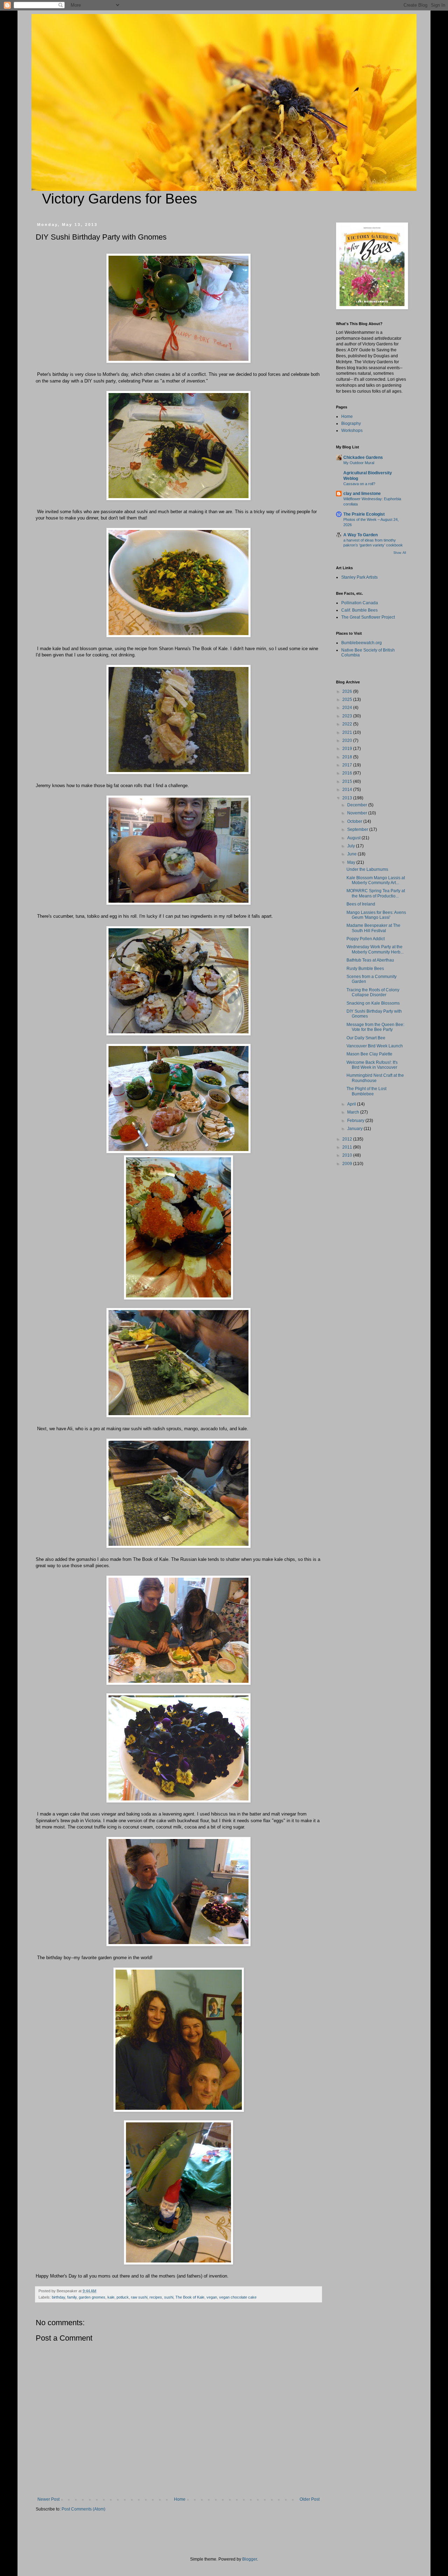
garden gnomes (92, 2297)
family (72, 2297)
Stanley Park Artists (359, 577)
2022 (348, 724)
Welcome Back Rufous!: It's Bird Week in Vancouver (372, 1065)
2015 (348, 781)
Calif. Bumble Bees (359, 610)
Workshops (352, 431)
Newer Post (48, 2499)
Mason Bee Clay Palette (369, 1054)
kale (111, 2297)
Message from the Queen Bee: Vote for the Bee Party (375, 1027)
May (352, 862)
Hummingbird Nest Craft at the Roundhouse (375, 1078)
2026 (348, 691)
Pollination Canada (360, 603)
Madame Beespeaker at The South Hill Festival (373, 928)
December (358, 805)
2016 (348, 773)
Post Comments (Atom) (83, 2509)
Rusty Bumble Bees (365, 969)
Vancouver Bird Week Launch (375, 1046)
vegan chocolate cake (238, 2297)
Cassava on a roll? (359, 484)
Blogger (250, 2559)
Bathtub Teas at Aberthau (370, 960)
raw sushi (139, 2297)
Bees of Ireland (361, 904)
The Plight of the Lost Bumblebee (366, 1091)
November (358, 813)
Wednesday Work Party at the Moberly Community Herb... (375, 949)
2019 (348, 749)
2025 (348, 700)
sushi (169, 2297)
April (352, 1104)
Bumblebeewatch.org (362, 643)
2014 (348, 790)
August (354, 838)
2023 (348, 716)
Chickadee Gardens (363, 457)
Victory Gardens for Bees (120, 199)
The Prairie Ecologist (364, 514)
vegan (212, 2297)
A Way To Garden (360, 535)
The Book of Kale (190, 2297)
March (354, 1112)
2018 (348, 757)
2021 (348, 732)
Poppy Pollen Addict (366, 939)
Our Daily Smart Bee (366, 1038)
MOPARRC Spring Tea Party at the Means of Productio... (376, 893)
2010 (348, 1155)
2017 (348, 765)
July (352, 846)
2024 (348, 708)
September (358, 829)
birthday (58, 2297)
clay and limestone (362, 494)
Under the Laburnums (367, 869)
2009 (348, 1164)
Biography (351, 423)
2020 (348, 741)
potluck (123, 2297)
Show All (400, 553)
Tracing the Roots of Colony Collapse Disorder (373, 992)
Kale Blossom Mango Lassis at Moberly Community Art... (376, 880)
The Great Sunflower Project (368, 617)
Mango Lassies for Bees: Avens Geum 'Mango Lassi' (376, 915)
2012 (348, 1139)
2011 (348, 1147)
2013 (348, 798)
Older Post (310, 2499)
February (356, 1121)
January (355, 1129)
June (352, 854)
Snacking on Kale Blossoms (373, 1003)
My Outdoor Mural (359, 463)
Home (180, 2499)
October (355, 821)
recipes (156, 2297)
